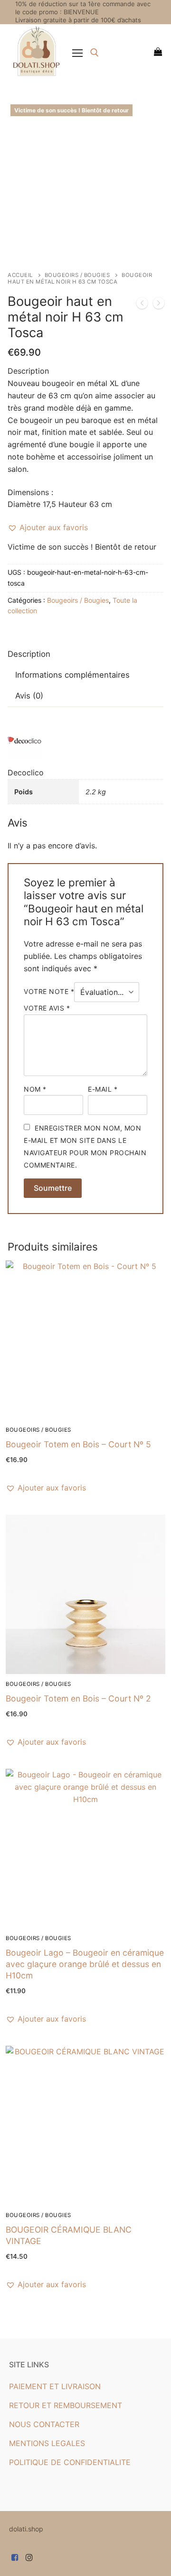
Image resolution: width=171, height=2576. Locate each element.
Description (29, 654)
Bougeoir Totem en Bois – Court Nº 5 (78, 1444)
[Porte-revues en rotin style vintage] (142, 305)
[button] (48, 528)
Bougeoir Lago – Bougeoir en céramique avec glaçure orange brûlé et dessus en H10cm (85, 1964)
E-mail (103, 1089)
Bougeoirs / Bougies (77, 275)
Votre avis (47, 1008)
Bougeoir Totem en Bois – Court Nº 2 (78, 1698)
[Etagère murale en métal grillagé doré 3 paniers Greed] (159, 305)
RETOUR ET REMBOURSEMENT (66, 2405)
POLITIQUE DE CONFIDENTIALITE (70, 2462)
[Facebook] (15, 2557)
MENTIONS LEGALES (47, 2443)
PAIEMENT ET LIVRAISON (55, 2386)
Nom (35, 1089)
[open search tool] (95, 53)
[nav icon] (77, 53)
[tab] (29, 655)
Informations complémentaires (72, 675)
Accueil (20, 275)
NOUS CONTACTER (44, 2424)
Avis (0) (29, 696)
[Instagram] (30, 2557)
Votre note (49, 991)
